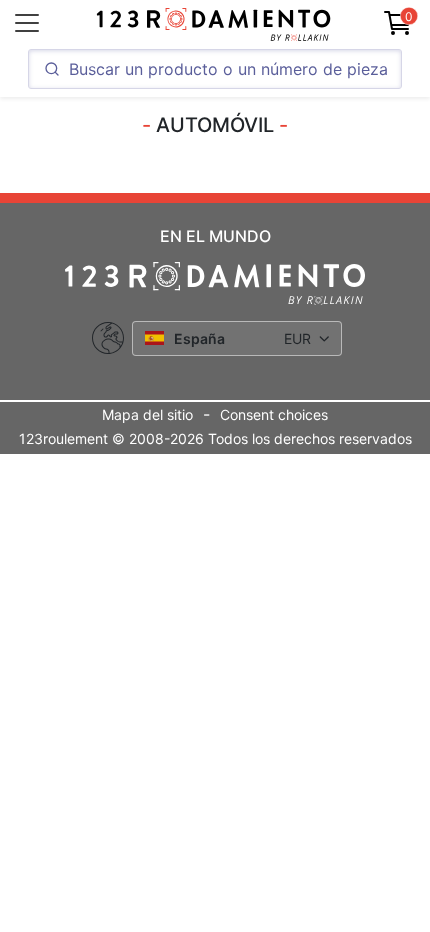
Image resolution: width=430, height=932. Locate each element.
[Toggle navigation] (27, 23)
